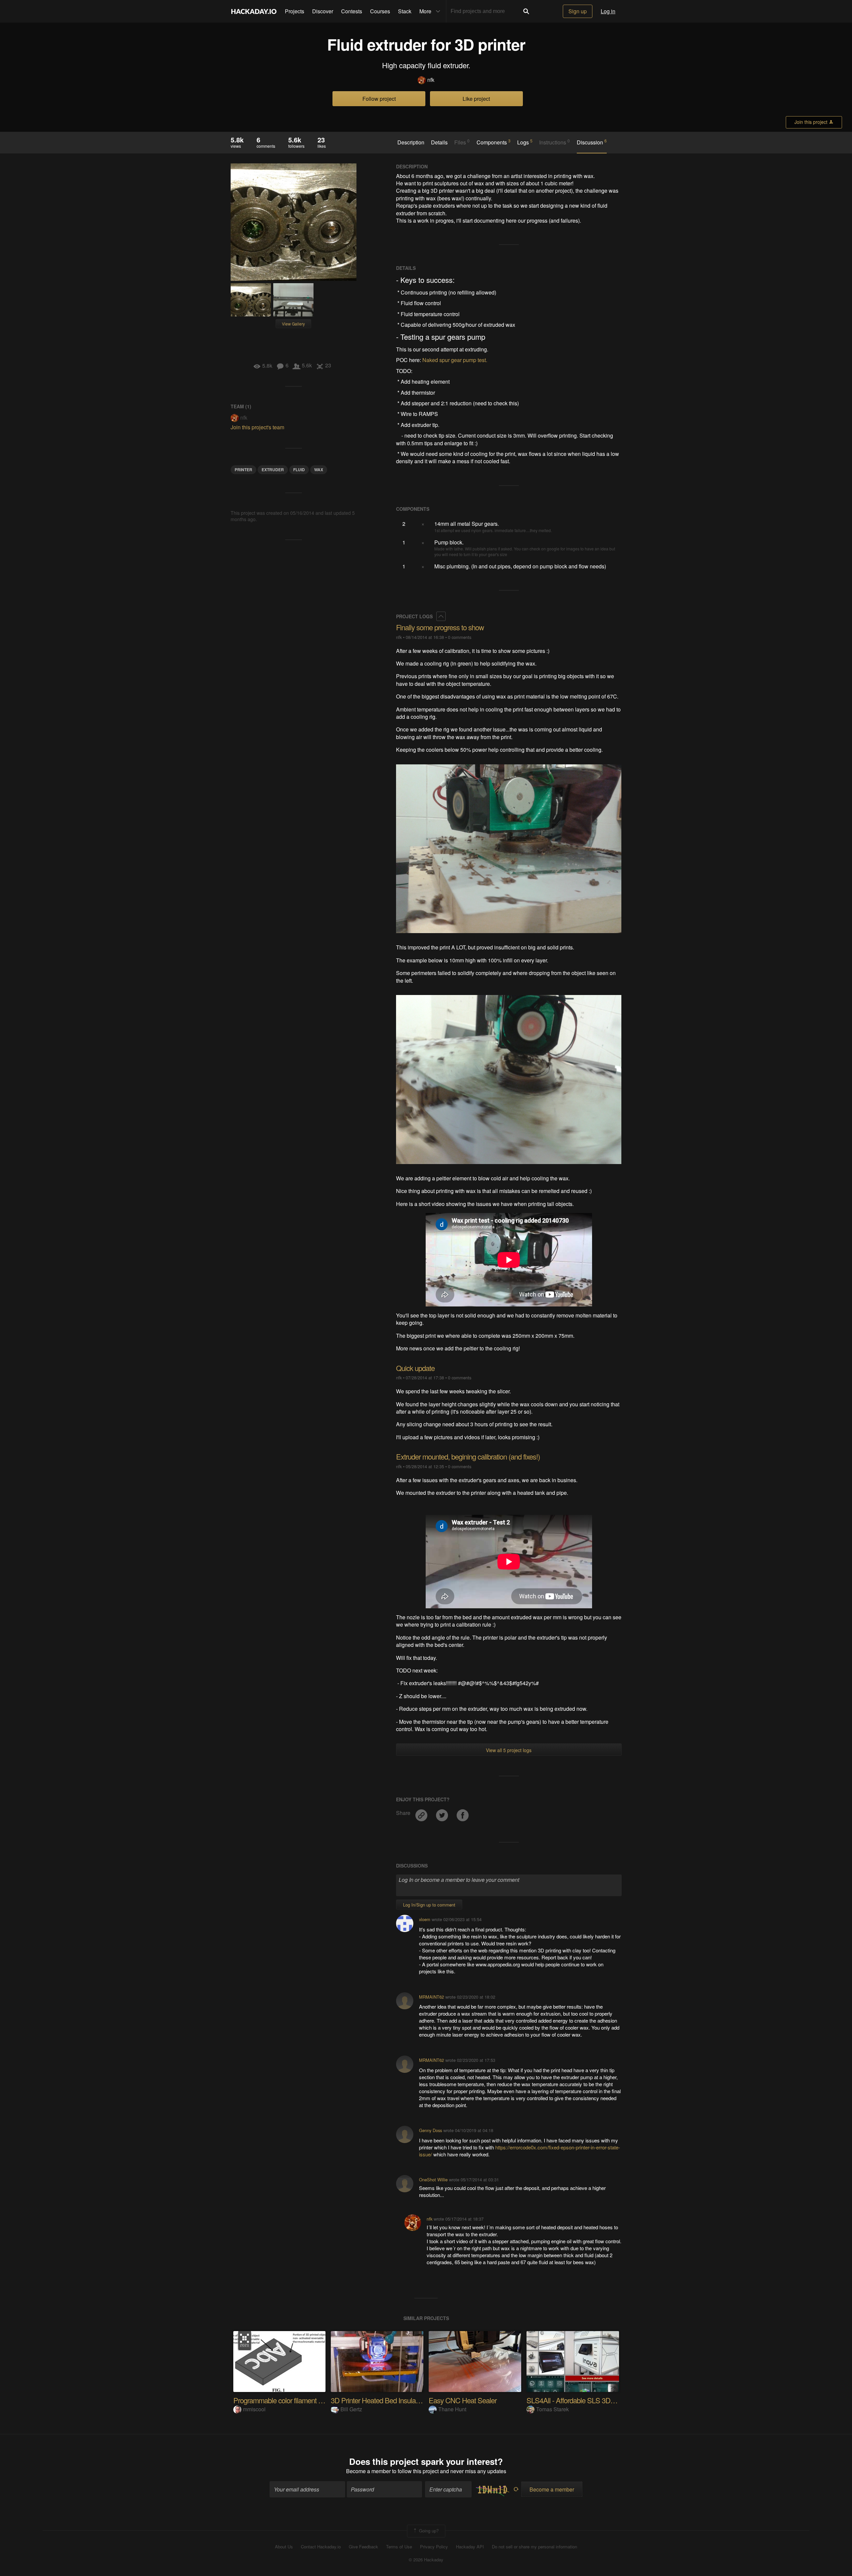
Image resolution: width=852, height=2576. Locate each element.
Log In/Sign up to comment (429, 1905)
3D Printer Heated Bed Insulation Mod (386, 2400)
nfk (431, 80)
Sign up (578, 11)
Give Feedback (363, 2547)
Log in (608, 11)
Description (411, 142)
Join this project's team (257, 427)
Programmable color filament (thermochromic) (299, 2400)
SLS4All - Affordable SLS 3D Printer (579, 2400)
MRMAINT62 (431, 1997)
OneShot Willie (433, 2180)
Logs (525, 142)
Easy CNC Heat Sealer (463, 2400)
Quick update (415, 1368)
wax (319, 470)
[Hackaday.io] (254, 11)
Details (439, 142)
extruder (273, 470)
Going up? (428, 2531)
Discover (323, 11)
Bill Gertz (351, 2409)
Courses (380, 11)
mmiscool (254, 2409)
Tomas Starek (552, 2409)
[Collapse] (441, 616)
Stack (405, 11)
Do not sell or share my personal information (534, 2547)
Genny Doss (430, 2130)
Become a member (368, 2471)
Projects (295, 11)
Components (494, 142)
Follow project (379, 99)
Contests (352, 11)
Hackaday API (470, 2547)
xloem (425, 1919)
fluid (299, 470)
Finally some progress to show (440, 627)
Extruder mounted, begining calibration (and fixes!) (468, 1456)
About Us (284, 2547)
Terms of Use (399, 2547)
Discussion (592, 142)
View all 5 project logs (509, 1750)
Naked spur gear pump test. (455, 360)
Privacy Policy (434, 2547)
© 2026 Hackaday (426, 2560)
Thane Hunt (452, 2409)
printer (243, 470)
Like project (476, 99)
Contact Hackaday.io (321, 2547)
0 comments (460, 637)
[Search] (526, 11)
